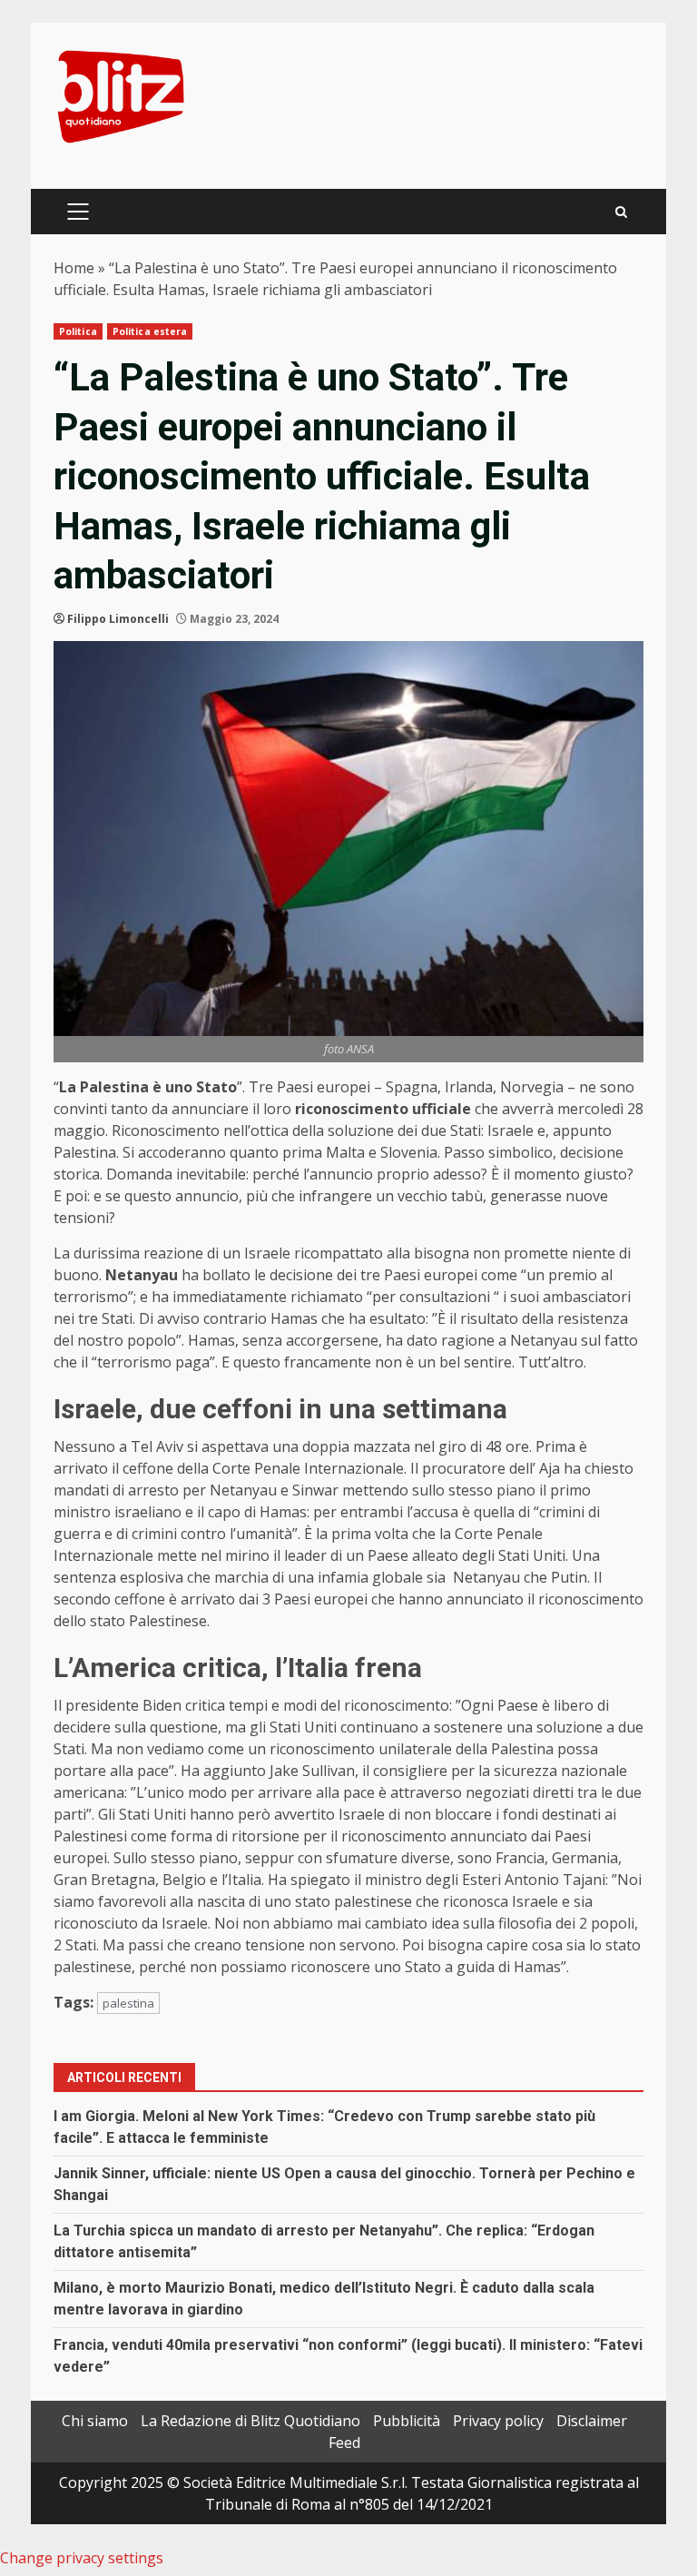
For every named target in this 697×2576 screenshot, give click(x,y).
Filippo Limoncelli (118, 619)
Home (74, 268)
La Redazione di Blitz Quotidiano (250, 2421)
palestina (128, 2003)
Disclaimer (592, 2421)
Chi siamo (95, 2421)
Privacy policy (498, 2421)
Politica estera (150, 331)
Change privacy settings (82, 2558)
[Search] (621, 212)
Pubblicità (407, 2421)
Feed (344, 2443)
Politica (78, 331)
